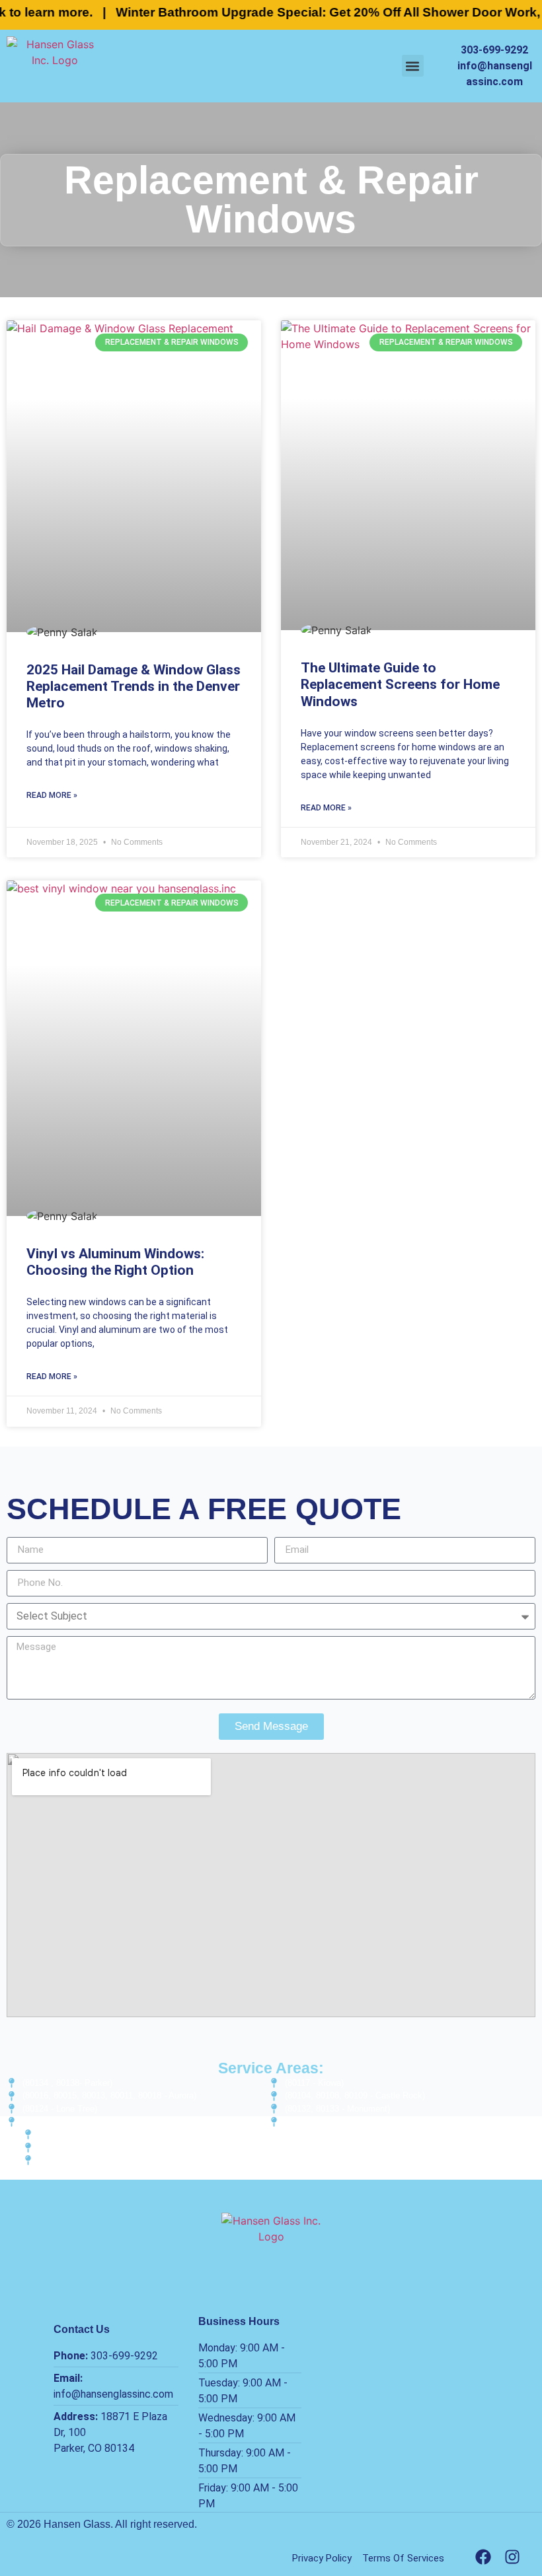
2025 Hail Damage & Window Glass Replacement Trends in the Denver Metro (134, 686)
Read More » (52, 795)
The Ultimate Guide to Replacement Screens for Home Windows (400, 684)
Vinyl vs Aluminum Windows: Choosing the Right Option (115, 1262)
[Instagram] (512, 2557)
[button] (413, 66)
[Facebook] (483, 2557)
